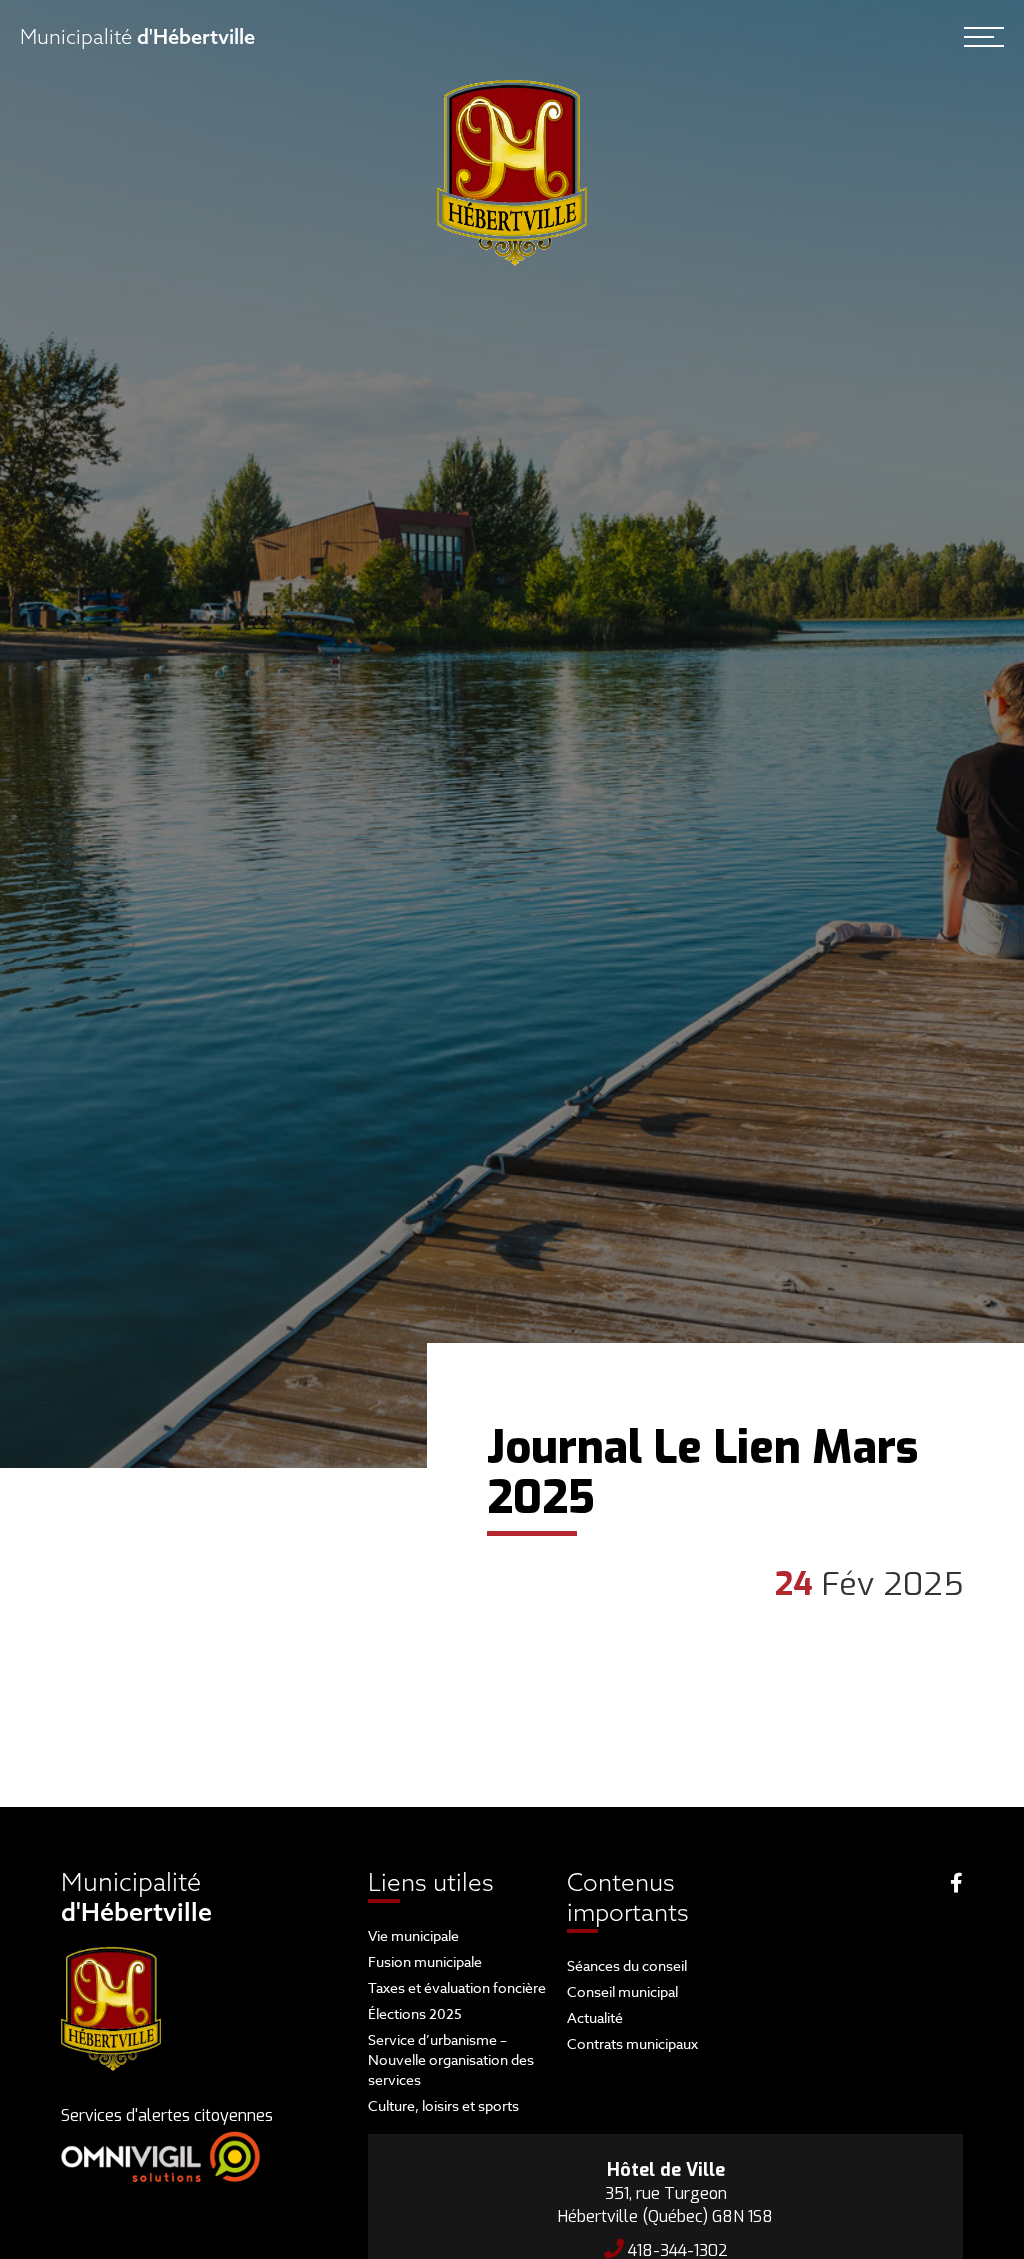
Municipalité (137, 36)
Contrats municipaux (632, 2043)
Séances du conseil (627, 1965)
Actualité (595, 2017)
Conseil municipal (622, 1991)
